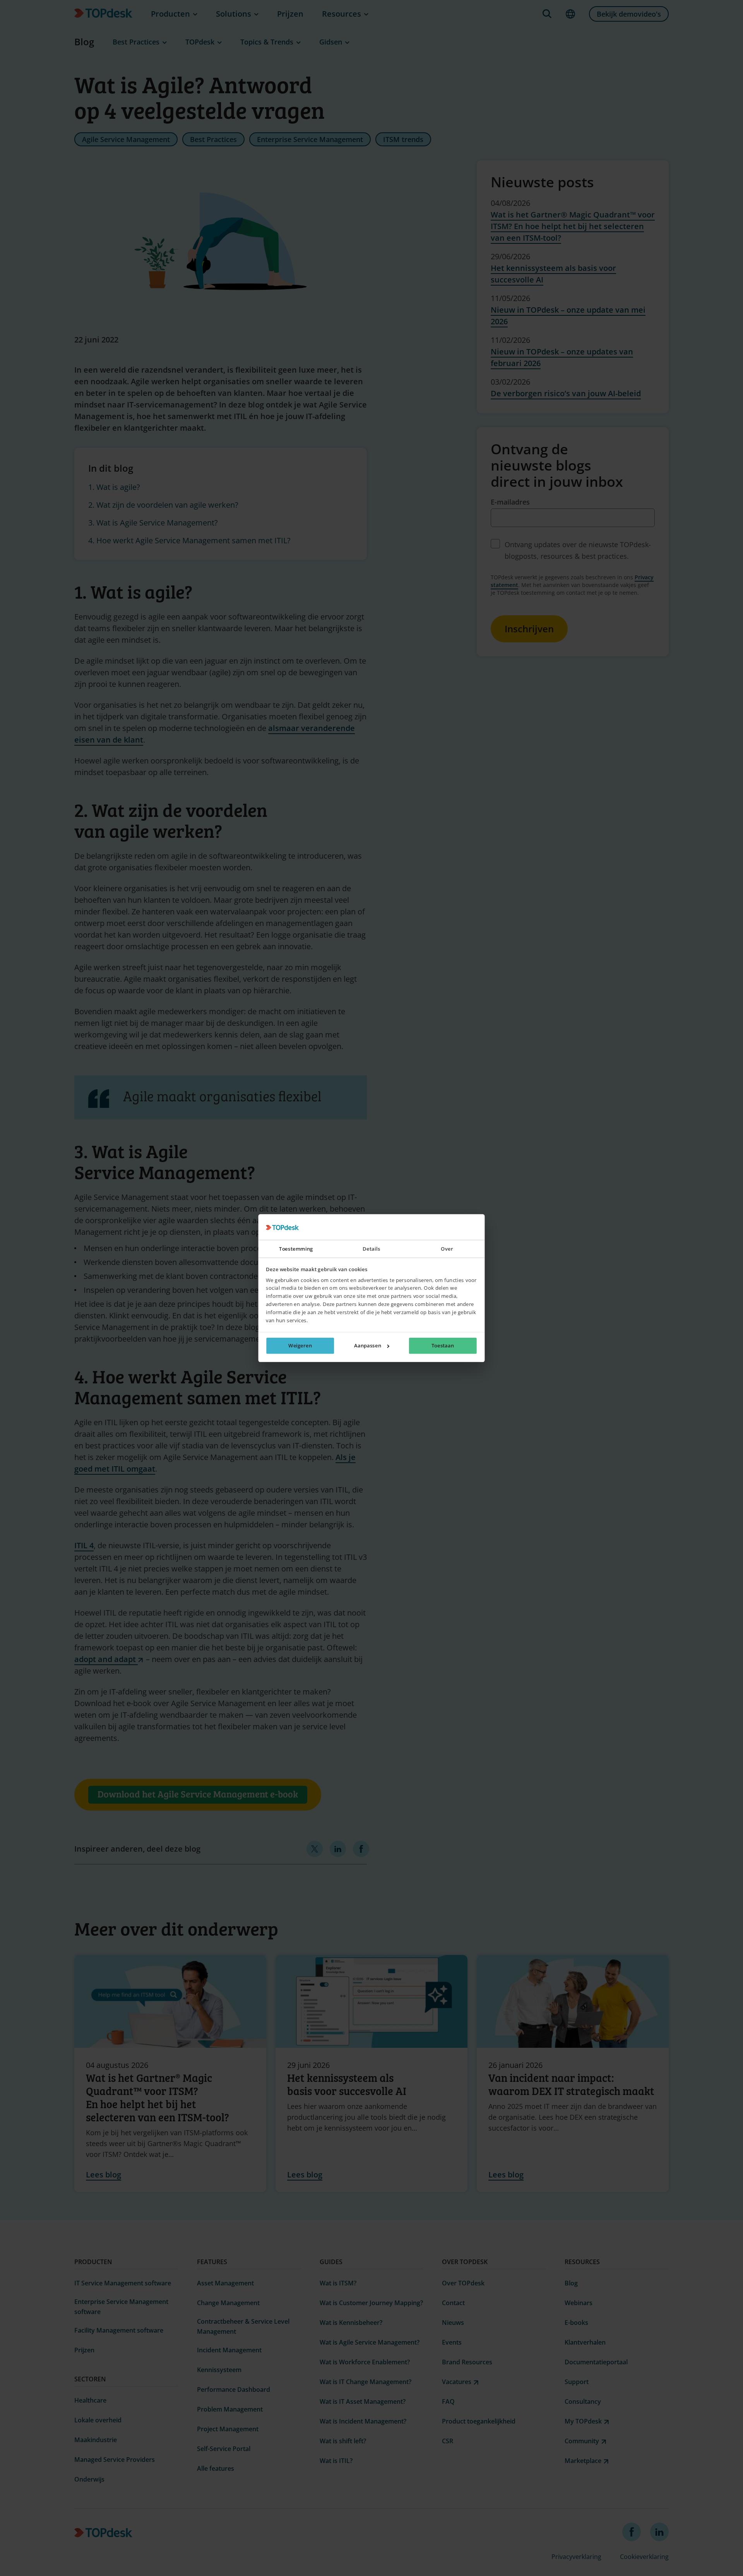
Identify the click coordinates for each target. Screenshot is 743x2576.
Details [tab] (371, 1249)
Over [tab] (447, 1249)
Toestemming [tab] (296, 1249)
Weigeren (300, 1345)
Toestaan (443, 1345)
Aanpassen (368, 1345)
